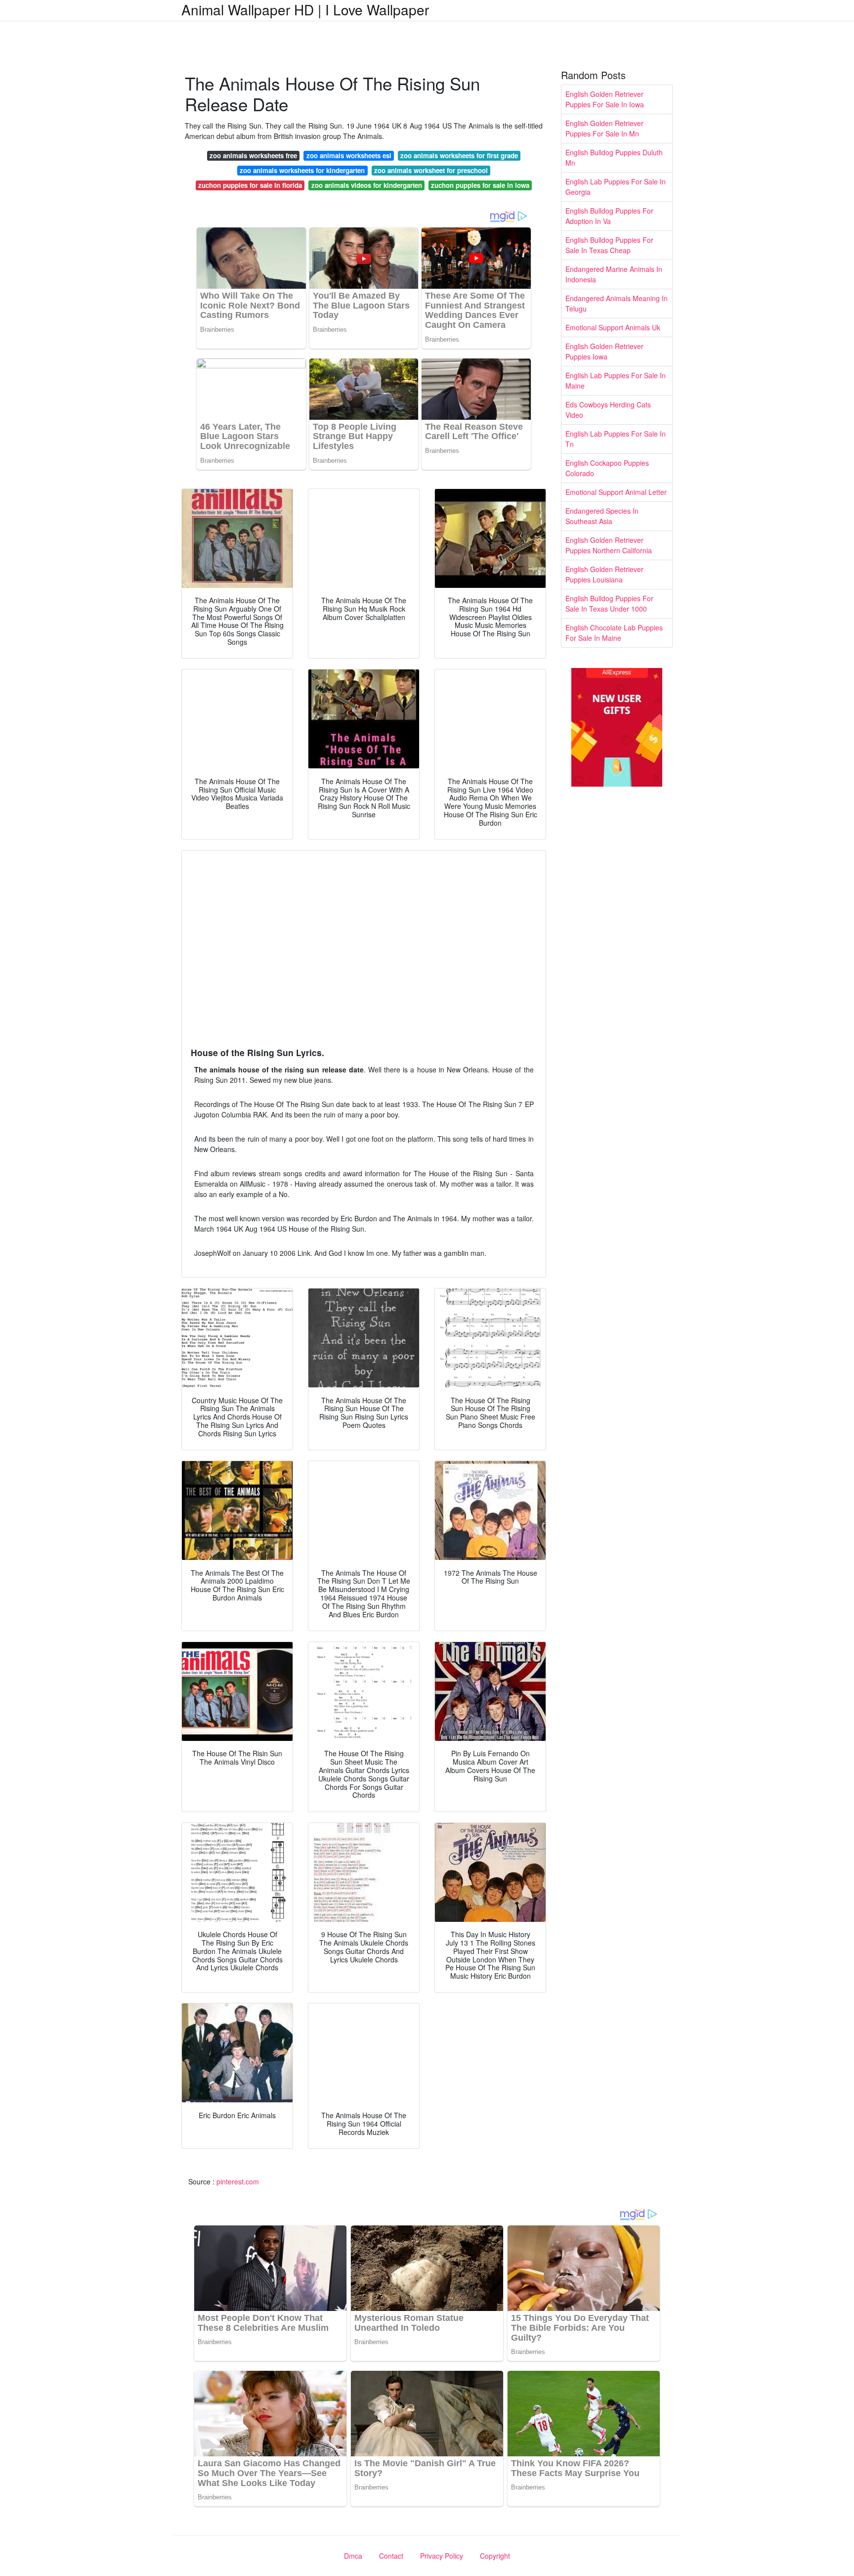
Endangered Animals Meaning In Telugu (617, 303)
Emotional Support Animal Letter (616, 492)
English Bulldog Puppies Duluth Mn (614, 157)
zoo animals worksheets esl (349, 155)
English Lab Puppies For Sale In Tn (616, 439)
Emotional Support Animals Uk (613, 327)
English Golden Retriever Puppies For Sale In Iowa (605, 99)
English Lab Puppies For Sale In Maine (616, 380)
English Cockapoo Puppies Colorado (607, 468)
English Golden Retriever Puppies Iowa (604, 351)
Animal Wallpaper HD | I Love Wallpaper (305, 9)
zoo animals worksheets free (253, 155)
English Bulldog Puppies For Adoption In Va (609, 216)
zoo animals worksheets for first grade (459, 155)
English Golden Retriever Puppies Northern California (609, 545)
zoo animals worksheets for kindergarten (302, 170)
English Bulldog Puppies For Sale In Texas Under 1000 (609, 603)
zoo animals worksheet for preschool (431, 170)
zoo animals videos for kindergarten (367, 185)
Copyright (495, 2556)
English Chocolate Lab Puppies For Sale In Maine (614, 633)
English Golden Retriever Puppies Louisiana (604, 574)
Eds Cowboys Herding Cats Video (608, 410)
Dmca (353, 2556)
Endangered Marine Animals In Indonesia (614, 274)
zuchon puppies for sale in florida (250, 185)
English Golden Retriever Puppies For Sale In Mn (604, 128)
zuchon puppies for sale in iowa (480, 185)
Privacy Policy (442, 2556)
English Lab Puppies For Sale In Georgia (616, 187)
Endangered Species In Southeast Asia (602, 516)
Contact (391, 2556)
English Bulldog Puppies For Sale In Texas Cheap (609, 245)
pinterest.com (238, 2181)
